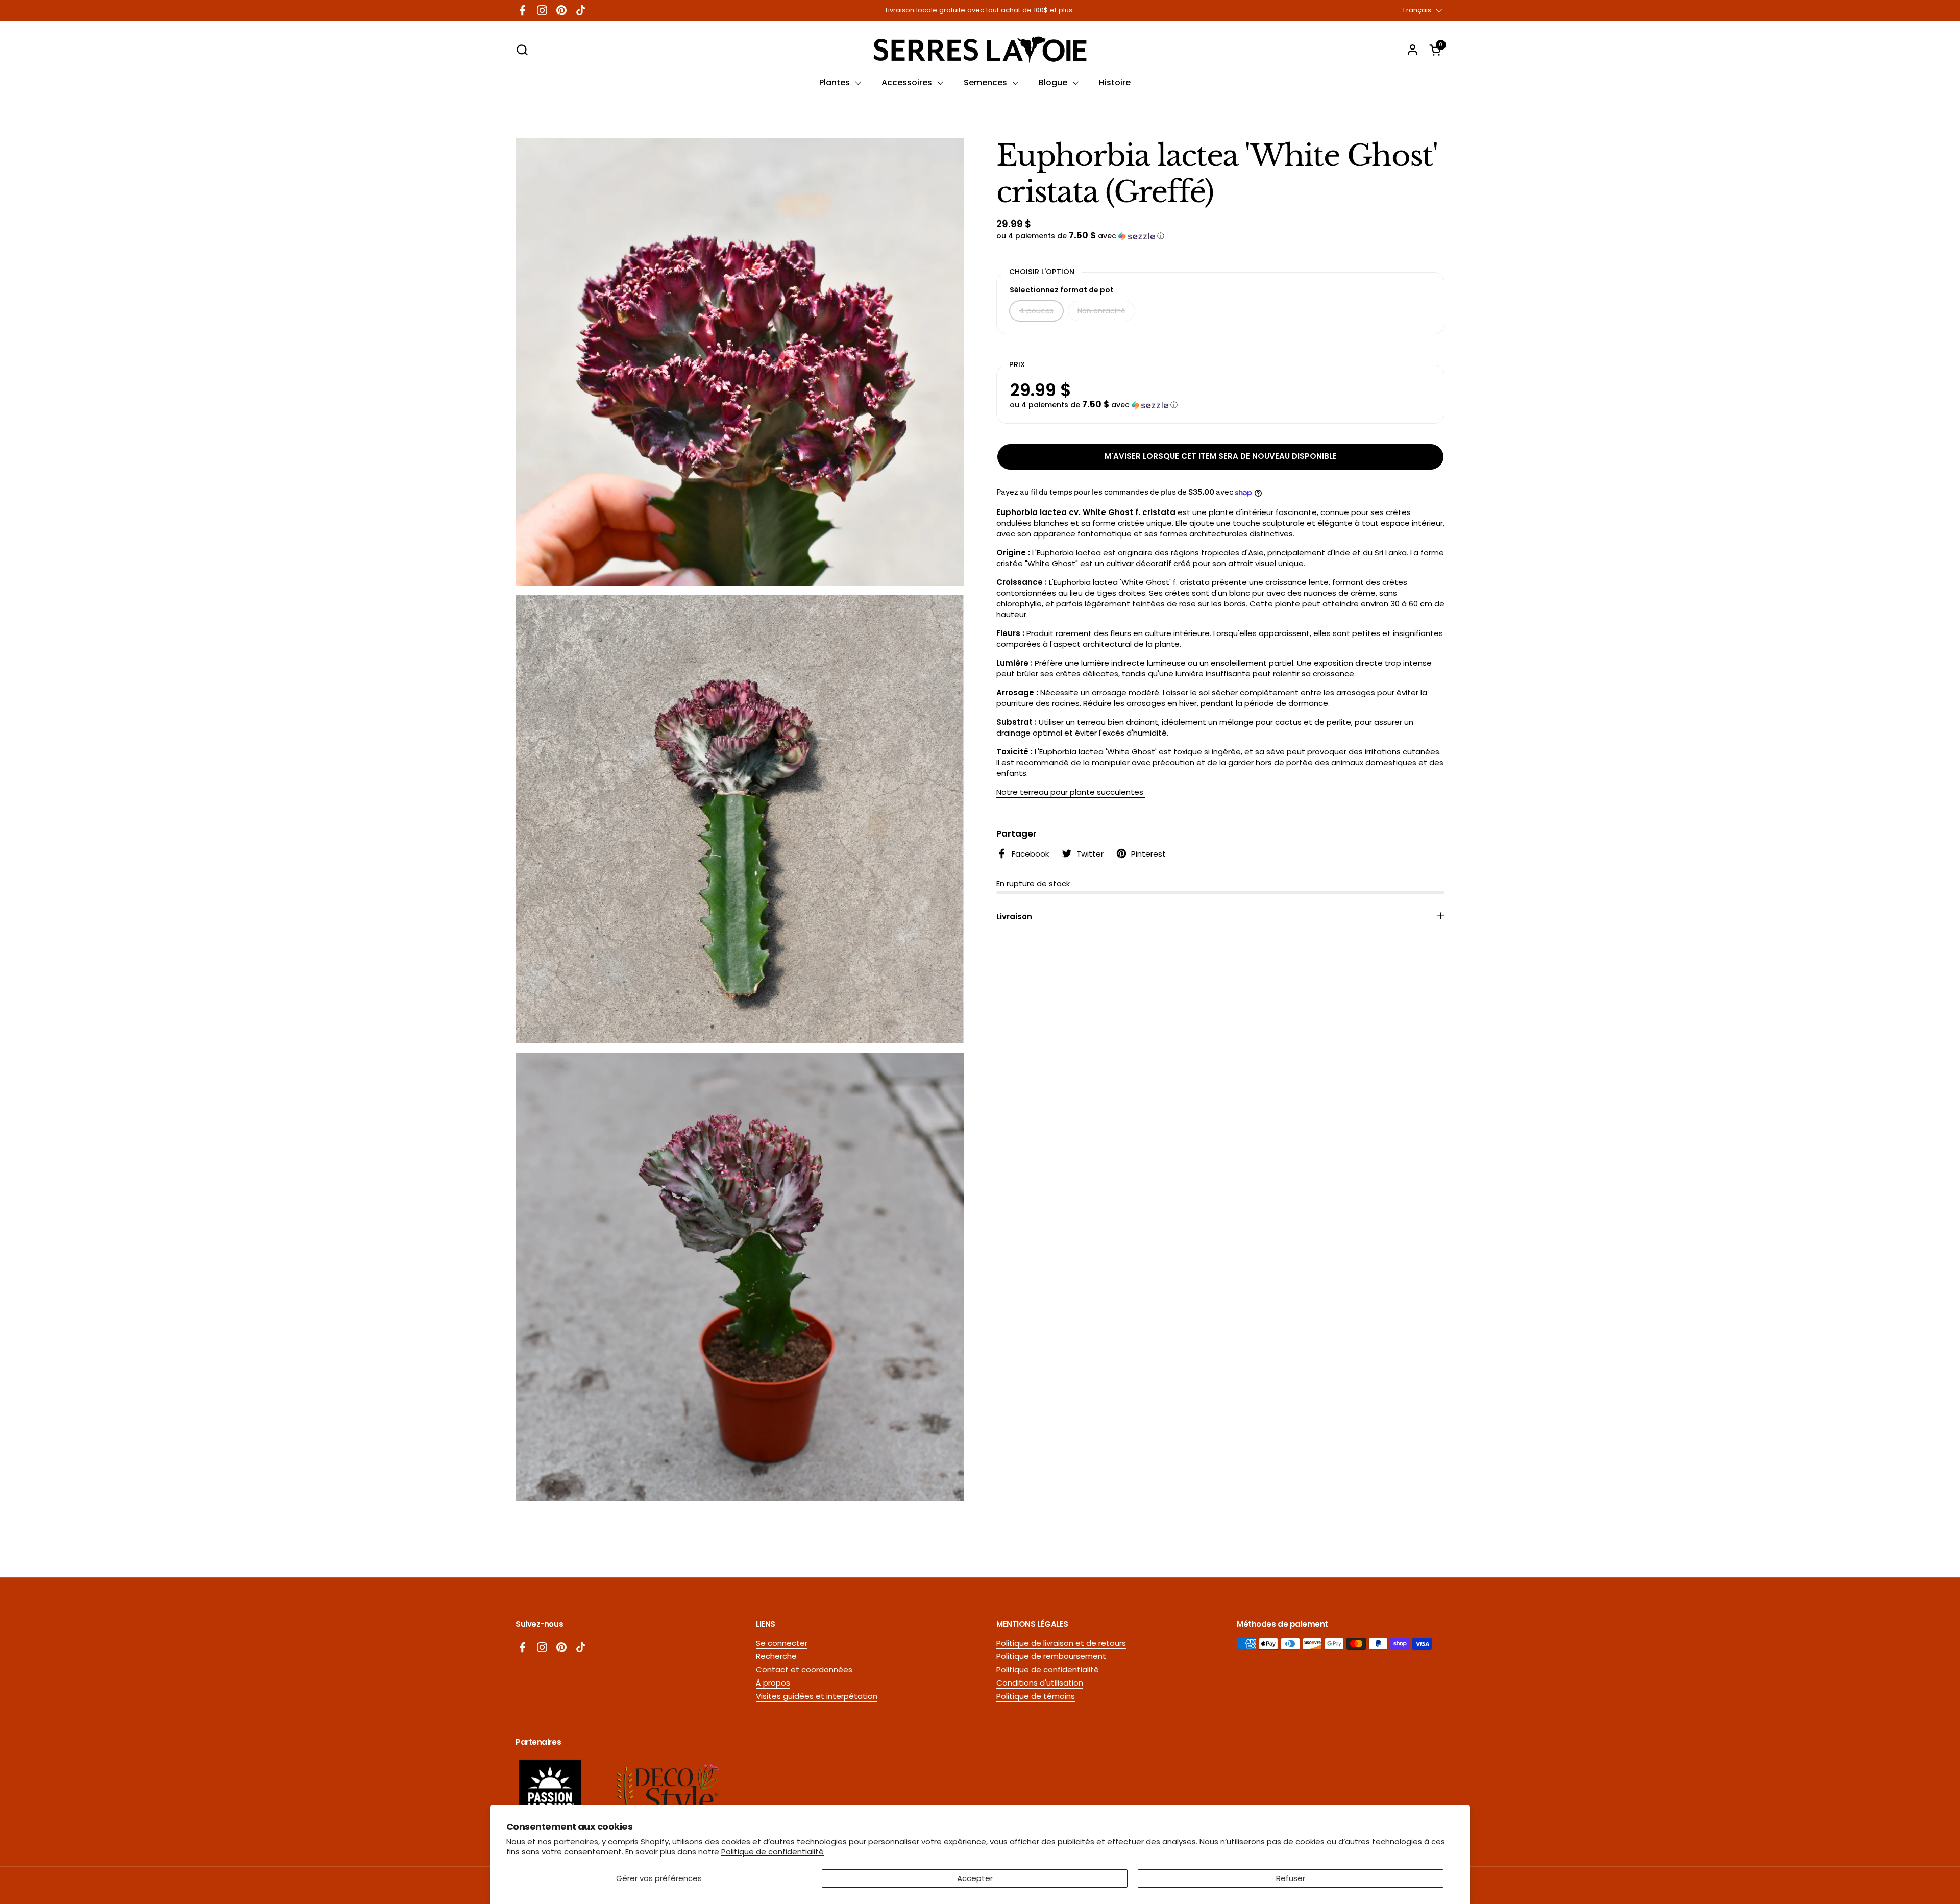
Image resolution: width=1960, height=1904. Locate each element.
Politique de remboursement (1051, 1656)
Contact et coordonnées (804, 1669)
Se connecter (782, 1643)
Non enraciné (1101, 311)
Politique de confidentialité (773, 1852)
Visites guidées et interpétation (817, 1696)
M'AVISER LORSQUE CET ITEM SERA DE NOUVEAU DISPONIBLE (1221, 456)
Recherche (776, 1656)
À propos (773, 1683)
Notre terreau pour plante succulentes (1071, 792)
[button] (522, 50)
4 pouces (1036, 311)
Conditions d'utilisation (1040, 1683)
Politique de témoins (1036, 1696)
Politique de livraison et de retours (1061, 1643)
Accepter (975, 1878)
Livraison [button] (1014, 917)
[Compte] (1413, 50)
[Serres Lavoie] (980, 50)
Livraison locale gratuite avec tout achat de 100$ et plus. (980, 10)
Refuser (1291, 1878)
